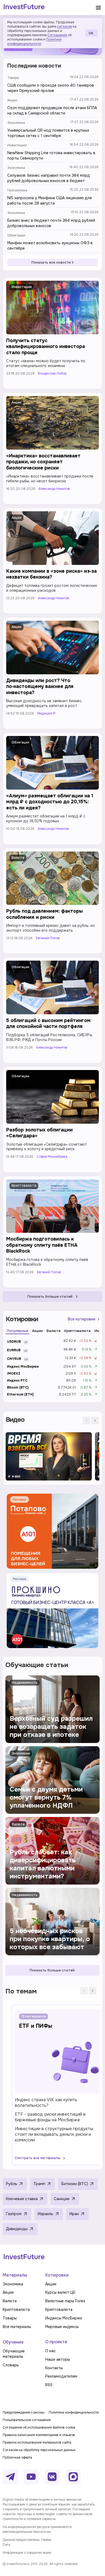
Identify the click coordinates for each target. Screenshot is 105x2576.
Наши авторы (58, 2359)
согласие (64, 27)
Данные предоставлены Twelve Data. (27, 2542)
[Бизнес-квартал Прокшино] (52, 1611)
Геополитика (17, 190)
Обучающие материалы (14, 2354)
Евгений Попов (48, 938)
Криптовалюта (24, 1186)
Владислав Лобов (52, 374)
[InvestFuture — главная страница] (24, 8)
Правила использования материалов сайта (37, 2442)
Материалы (15, 2275)
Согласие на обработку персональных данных (39, 2450)
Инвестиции (17, 145)
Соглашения (57, 35)
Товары (13, 78)
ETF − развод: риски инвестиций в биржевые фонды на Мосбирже (50, 2117)
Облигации (16, 235)
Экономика (16, 123)
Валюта (18, 858)
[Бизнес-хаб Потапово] (52, 1531)
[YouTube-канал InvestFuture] (31, 2477)
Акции (12, 100)
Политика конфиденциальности (74, 2412)
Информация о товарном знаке (27, 2553)
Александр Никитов (54, 489)
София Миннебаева (52, 1157)
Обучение (13, 2342)
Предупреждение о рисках (24, 2412)
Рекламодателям (61, 2376)
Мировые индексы (62, 2327)
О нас (50, 2351)
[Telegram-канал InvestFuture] (10, 2477)
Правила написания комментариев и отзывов (39, 2435)
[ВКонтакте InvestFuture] (52, 2477)
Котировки (57, 2275)
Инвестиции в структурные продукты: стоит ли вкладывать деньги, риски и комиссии (54, 2134)
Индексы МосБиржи (64, 2318)
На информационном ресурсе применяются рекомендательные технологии (37, 2529)
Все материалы (17, 2327)
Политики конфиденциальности (34, 42)
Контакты (54, 2368)
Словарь (11, 2365)
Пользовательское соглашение (27, 2420)
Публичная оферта (17, 2457)
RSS (49, 2385)
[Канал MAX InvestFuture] (73, 2477)
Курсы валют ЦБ (60, 2292)
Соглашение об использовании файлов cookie (39, 2427)
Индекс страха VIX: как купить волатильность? (46, 2103)
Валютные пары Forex (65, 2301)
